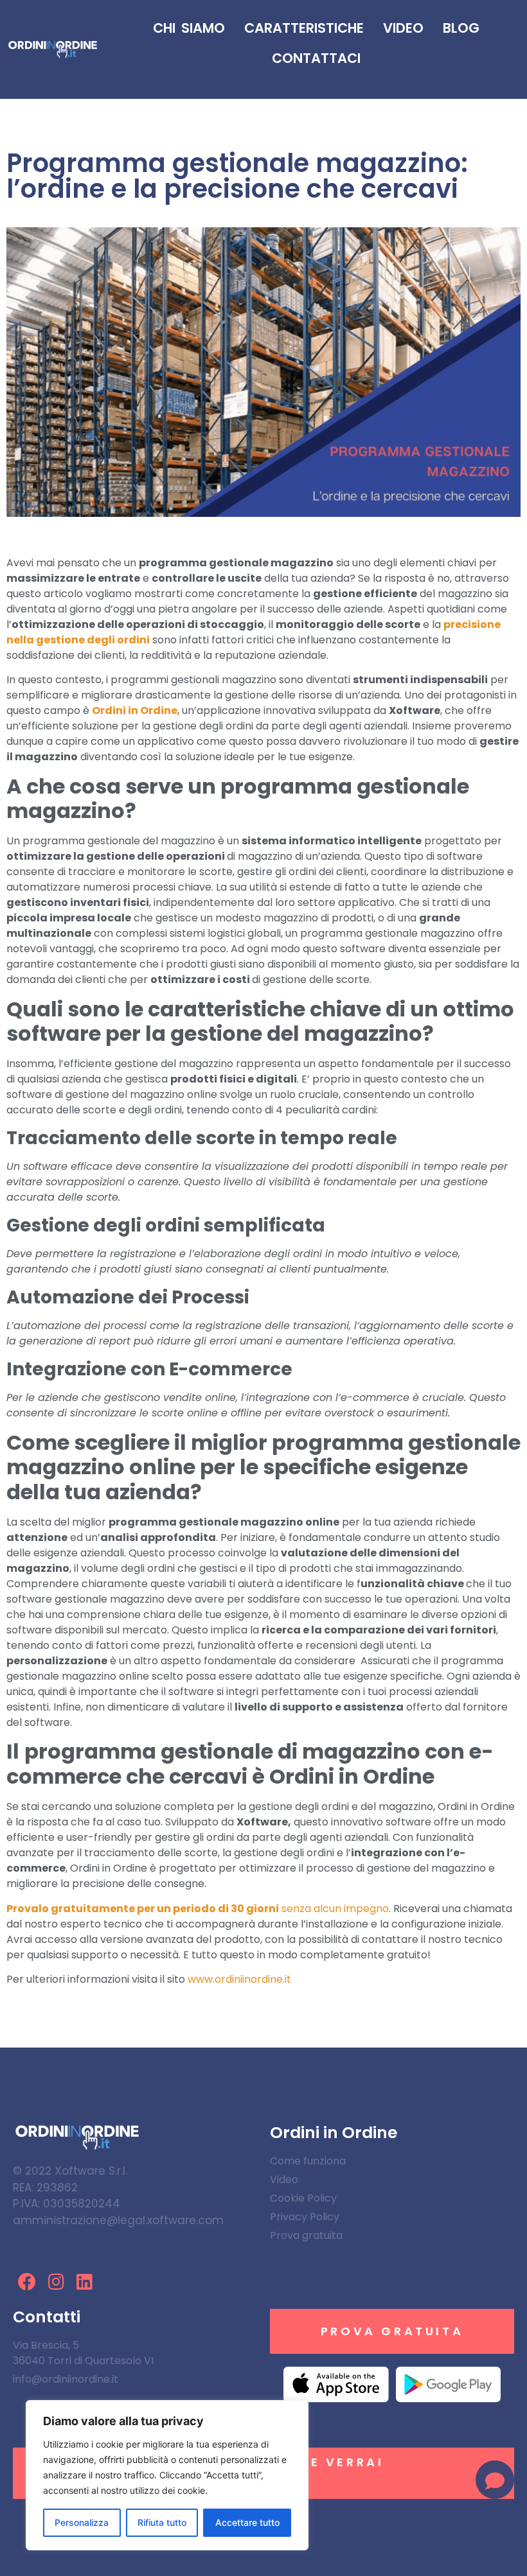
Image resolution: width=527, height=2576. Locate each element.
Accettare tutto (247, 2522)
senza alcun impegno (198, 1909)
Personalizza (82, 2522)
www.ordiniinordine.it (239, 1979)
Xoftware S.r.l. (91, 2171)
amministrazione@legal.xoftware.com (118, 2220)
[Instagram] (56, 2282)
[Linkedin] (85, 2282)
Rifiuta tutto (162, 2522)
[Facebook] (27, 2282)
